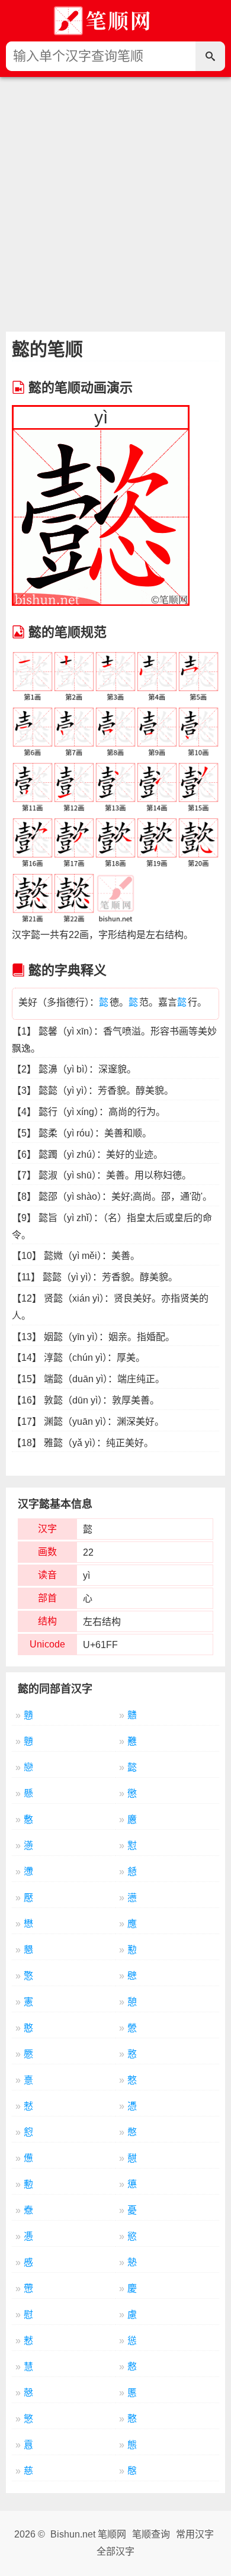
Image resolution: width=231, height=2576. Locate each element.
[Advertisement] (115, 198)
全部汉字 (115, 2551)
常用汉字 (195, 2534)
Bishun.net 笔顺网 (88, 2534)
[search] (210, 56)
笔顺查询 (151, 2534)
